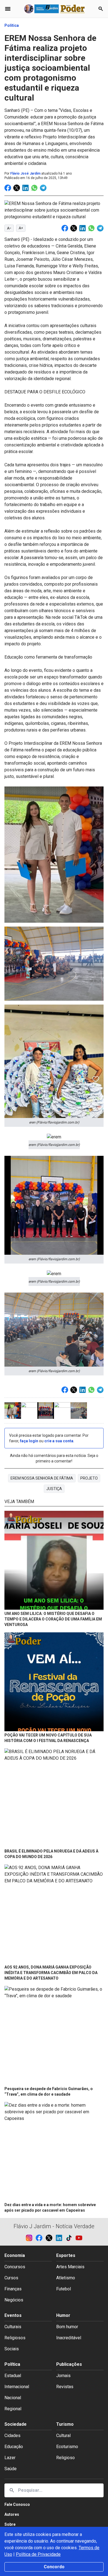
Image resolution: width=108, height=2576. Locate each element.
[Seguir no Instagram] (31, 2238)
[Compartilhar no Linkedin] (25, 188)
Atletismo (66, 2278)
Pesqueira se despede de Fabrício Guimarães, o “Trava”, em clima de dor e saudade (49, 2091)
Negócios (14, 2300)
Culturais (13, 2327)
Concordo (54, 2567)
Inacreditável (69, 2338)
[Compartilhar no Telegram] (43, 188)
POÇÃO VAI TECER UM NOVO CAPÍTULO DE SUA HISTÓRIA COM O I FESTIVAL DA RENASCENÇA (48, 1738)
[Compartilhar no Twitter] (17, 188)
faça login (29, 1441)
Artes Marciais (70, 2267)
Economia (15, 2255)
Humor (63, 2315)
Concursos (15, 2267)
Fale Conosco (17, 2504)
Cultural (63, 2436)
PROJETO (89, 1478)
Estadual (13, 2376)
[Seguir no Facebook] (41, 2238)
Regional (13, 2409)
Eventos (13, 2315)
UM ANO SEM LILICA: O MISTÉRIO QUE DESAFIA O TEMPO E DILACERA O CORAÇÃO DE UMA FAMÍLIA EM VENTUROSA (53, 1619)
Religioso (65, 2458)
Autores (12, 2514)
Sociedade (16, 2424)
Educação (14, 2447)
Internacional (17, 2387)
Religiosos (15, 2338)
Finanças (13, 2289)
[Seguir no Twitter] (51, 2238)
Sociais (12, 2349)
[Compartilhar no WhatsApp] (34, 188)
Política (12, 25)
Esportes (66, 2255)
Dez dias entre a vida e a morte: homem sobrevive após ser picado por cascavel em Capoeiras (50, 2207)
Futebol (64, 2289)
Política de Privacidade (38, 2554)
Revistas (65, 2387)
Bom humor (67, 2327)
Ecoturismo (67, 2447)
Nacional (13, 2398)
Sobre (10, 2524)
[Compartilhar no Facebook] (8, 188)
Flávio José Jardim (25, 173)
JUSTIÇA (54, 1489)
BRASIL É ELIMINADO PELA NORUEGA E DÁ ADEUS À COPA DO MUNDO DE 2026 (51, 1854)
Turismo (65, 2424)
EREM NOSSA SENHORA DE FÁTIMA (42, 1478)
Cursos (11, 2278)
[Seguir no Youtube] (79, 2238)
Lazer (10, 2458)
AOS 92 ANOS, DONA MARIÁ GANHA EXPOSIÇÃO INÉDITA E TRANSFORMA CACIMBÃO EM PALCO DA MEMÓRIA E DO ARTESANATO (51, 1973)
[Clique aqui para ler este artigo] (54, 1561)
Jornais (63, 2376)
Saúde (11, 2469)
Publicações (69, 2364)
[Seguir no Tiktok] (71, 2238)
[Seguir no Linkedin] (61, 2238)
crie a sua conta (59, 1441)
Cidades (12, 2436)
